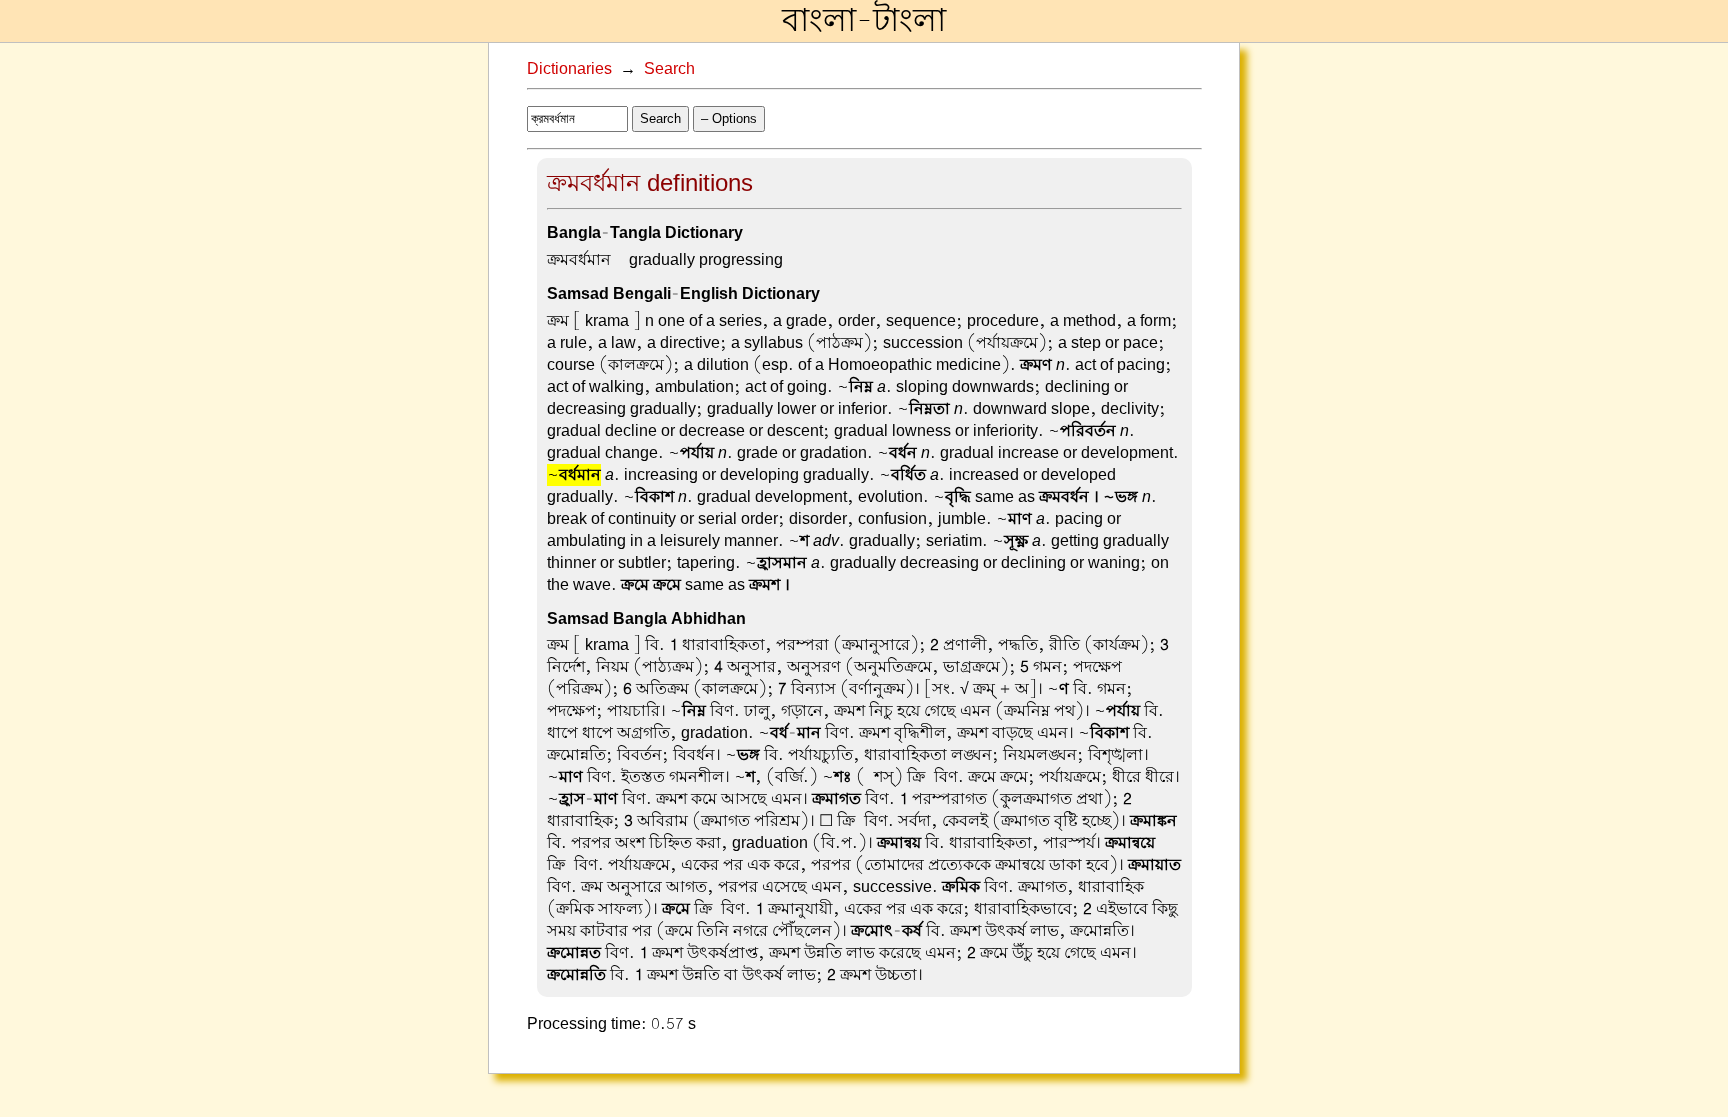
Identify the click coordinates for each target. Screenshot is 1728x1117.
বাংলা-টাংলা (864, 21)
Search (669, 69)
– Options (729, 118)
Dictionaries (569, 69)
